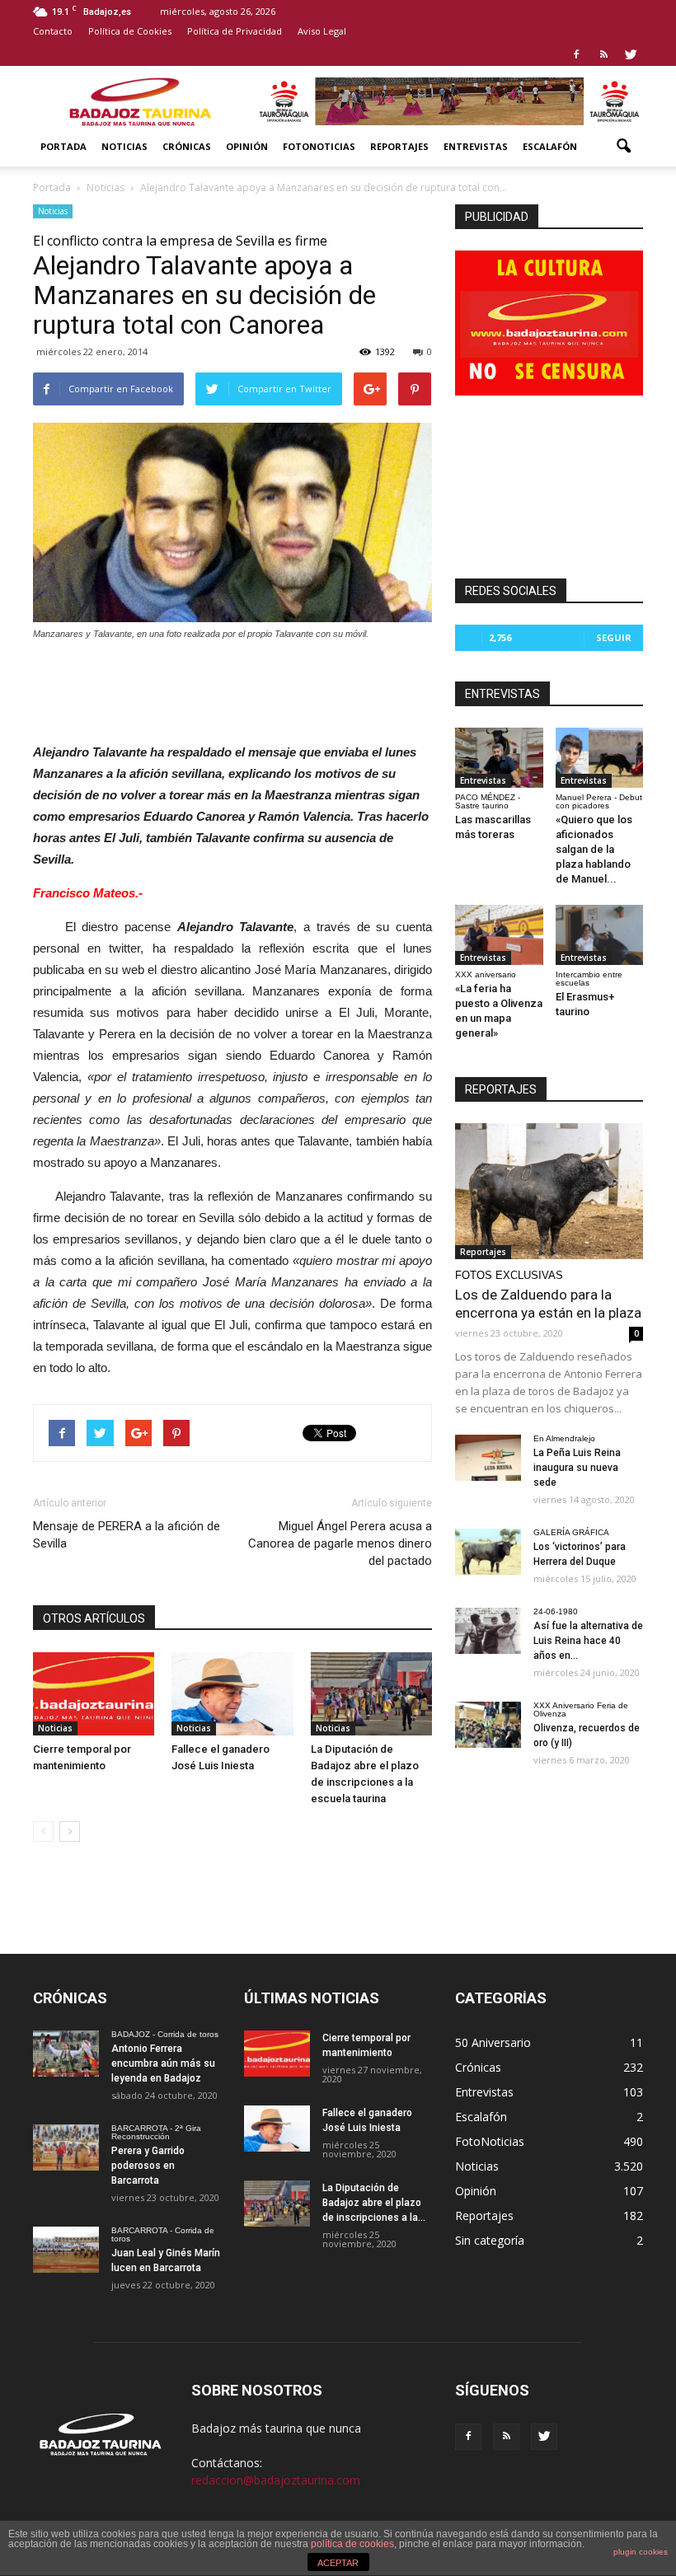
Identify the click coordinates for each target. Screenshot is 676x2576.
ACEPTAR (338, 2563)
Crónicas (187, 146)
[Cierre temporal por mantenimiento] (94, 1694)
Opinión (247, 146)
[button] (623, 147)
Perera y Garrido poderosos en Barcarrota (148, 2166)
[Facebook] (576, 54)
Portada (63, 146)
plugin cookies (641, 2552)
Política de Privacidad (235, 31)
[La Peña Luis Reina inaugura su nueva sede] (488, 1458)
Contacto (53, 31)
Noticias (124, 146)
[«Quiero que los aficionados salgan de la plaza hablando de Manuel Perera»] (600, 758)
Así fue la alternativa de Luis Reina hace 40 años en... (588, 1641)
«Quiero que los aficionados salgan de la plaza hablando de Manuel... (594, 849)
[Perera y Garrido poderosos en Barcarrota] (66, 2147)
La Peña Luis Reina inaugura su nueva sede (577, 1468)
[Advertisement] (232, 687)
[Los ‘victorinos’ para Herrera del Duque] (488, 1552)
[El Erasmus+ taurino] (600, 935)
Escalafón (550, 146)
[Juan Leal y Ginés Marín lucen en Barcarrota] (66, 2250)
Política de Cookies (130, 31)
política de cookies (352, 2544)
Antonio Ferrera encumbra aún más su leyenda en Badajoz (163, 2063)
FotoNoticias (319, 146)
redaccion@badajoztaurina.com (276, 2480)
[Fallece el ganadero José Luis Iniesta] (232, 1694)
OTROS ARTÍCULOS (94, 1618)
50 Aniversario (493, 2042)
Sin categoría (490, 2240)
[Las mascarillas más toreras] (499, 758)
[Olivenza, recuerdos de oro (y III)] (488, 1725)
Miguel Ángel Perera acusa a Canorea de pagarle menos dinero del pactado (340, 1543)
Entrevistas (476, 146)
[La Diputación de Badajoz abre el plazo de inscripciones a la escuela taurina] (371, 1694)
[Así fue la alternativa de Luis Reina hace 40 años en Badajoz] (488, 1631)
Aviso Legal (322, 31)
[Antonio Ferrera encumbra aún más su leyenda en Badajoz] (66, 2054)
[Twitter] (631, 54)
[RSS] (603, 54)
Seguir (614, 637)
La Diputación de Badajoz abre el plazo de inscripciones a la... (374, 2203)
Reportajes (399, 146)
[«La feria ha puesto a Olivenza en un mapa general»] (499, 935)
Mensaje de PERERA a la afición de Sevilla (127, 1535)
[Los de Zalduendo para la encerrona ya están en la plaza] (549, 1191)
